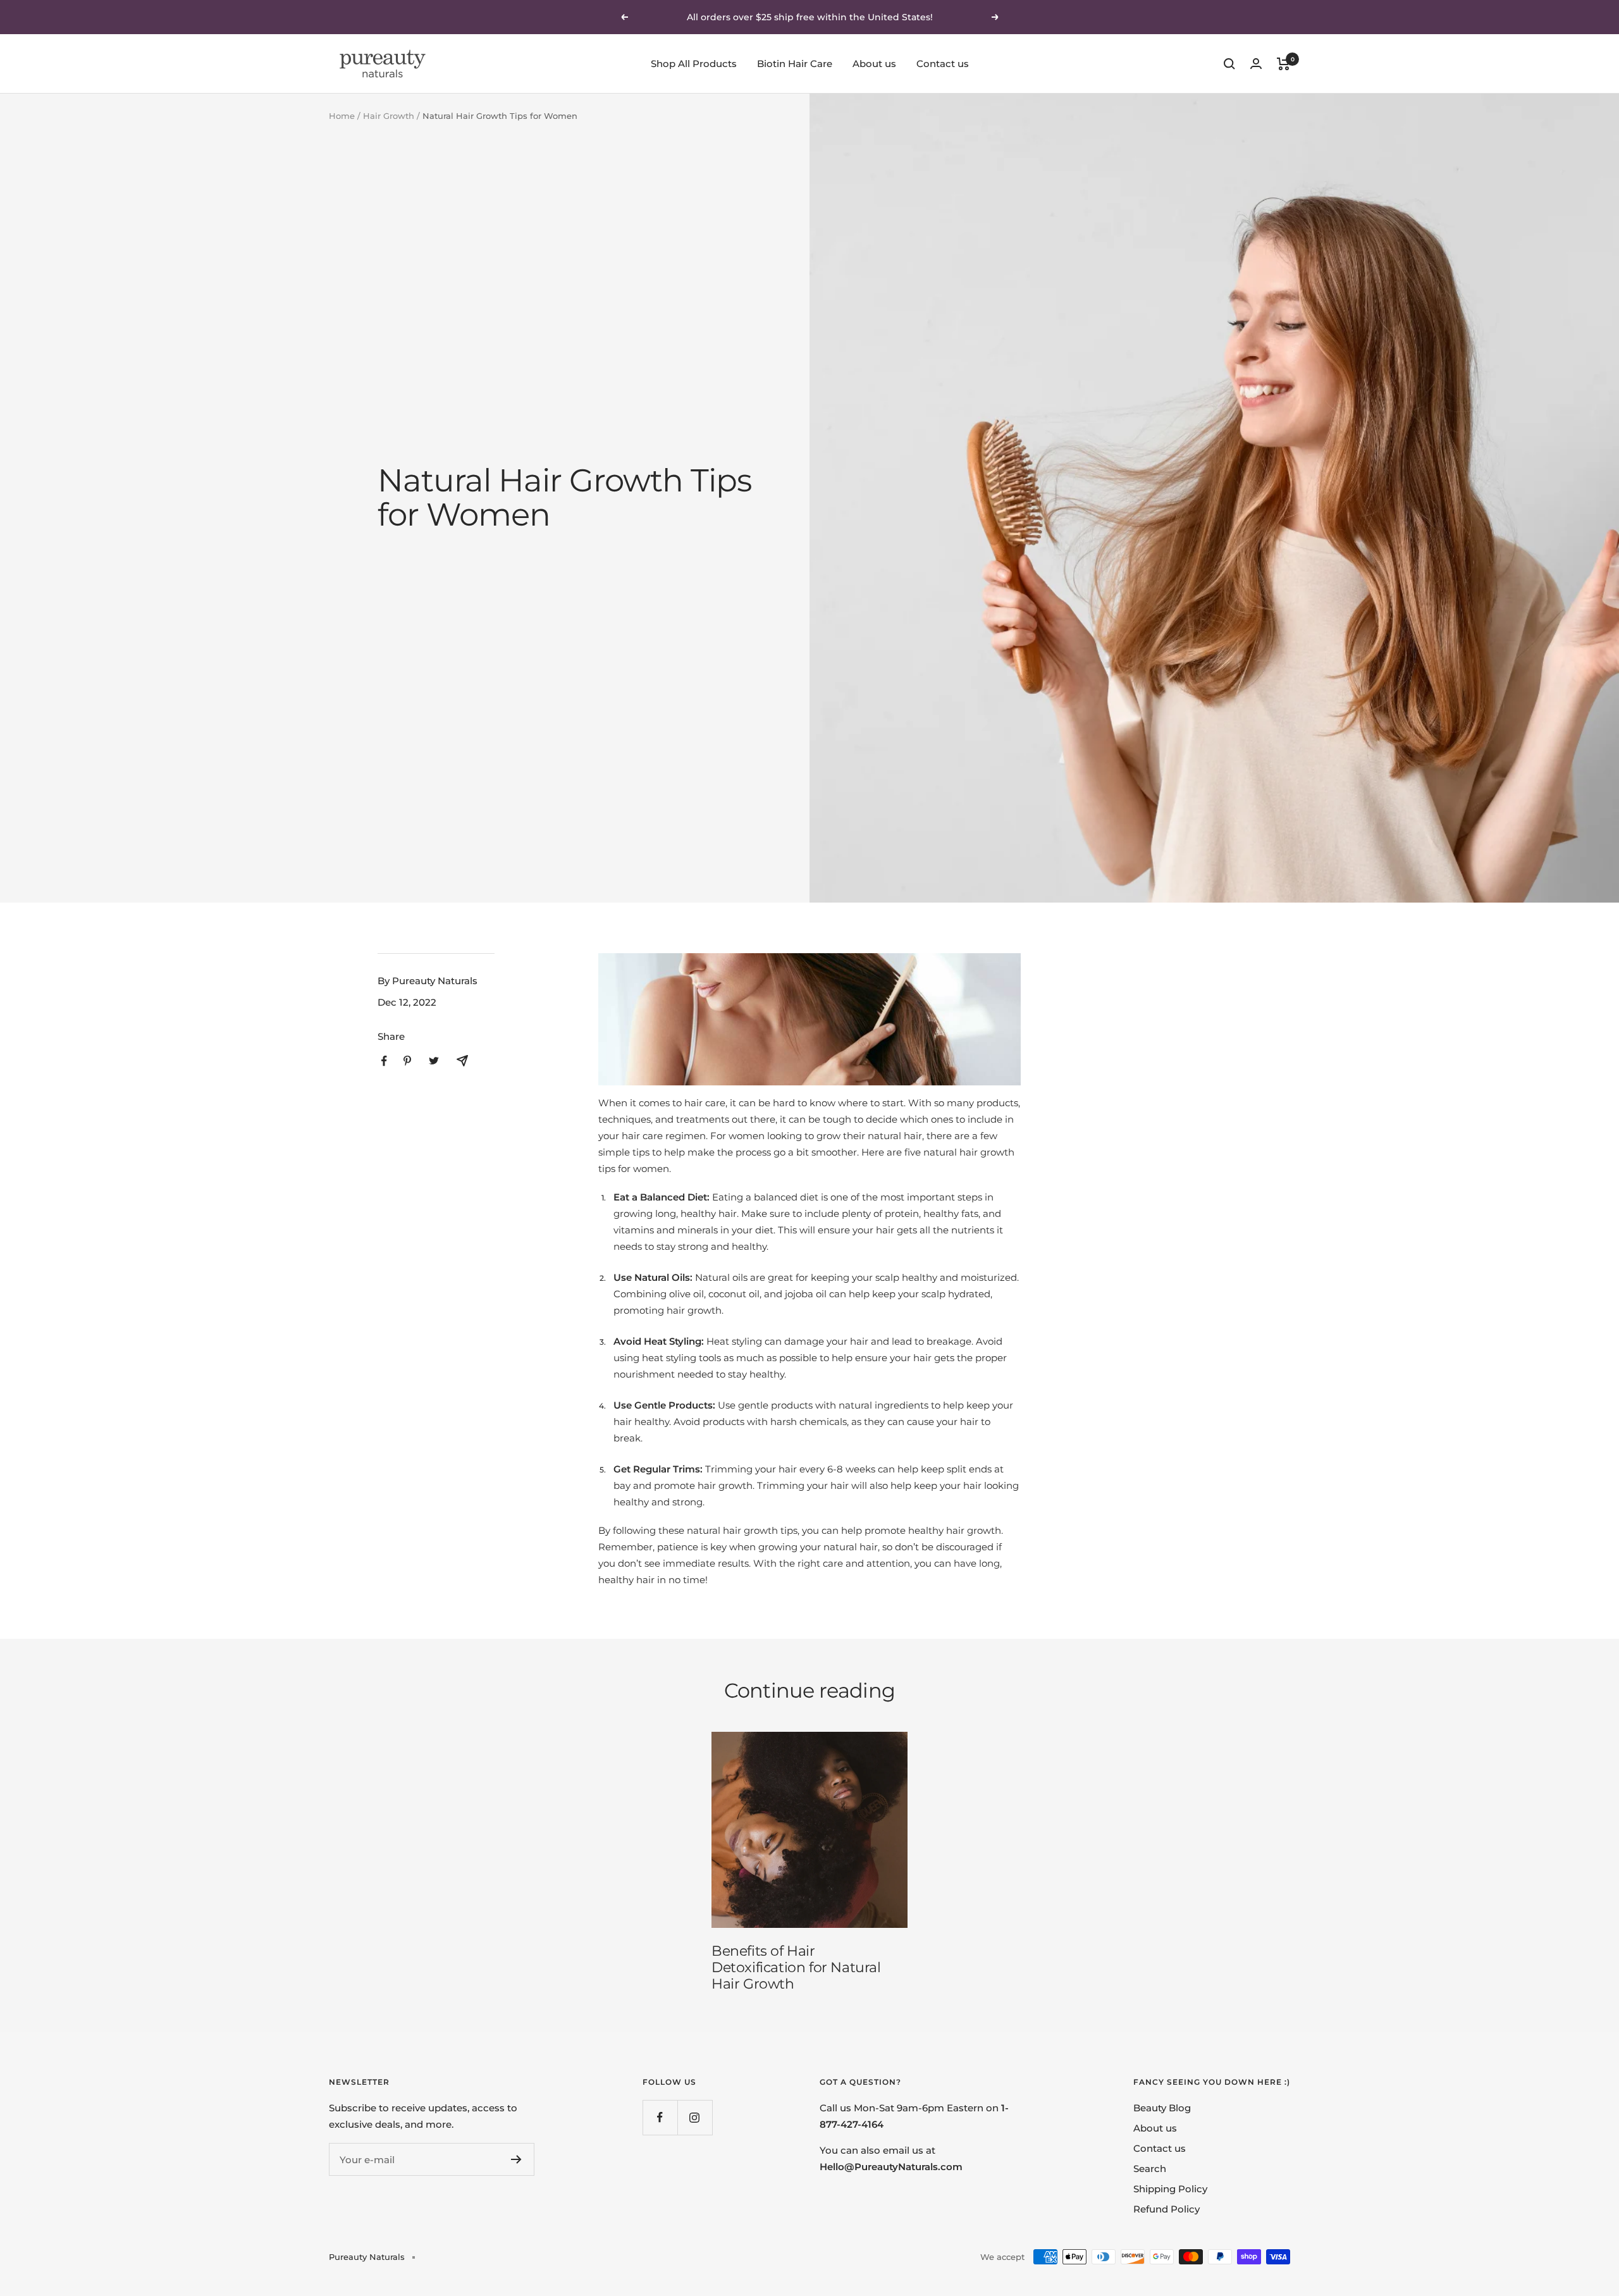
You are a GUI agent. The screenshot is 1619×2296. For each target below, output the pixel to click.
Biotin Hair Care (795, 64)
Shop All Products (694, 64)
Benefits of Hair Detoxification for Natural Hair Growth (796, 1967)
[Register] (516, 2159)
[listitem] (384, 1061)
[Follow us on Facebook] (660, 2117)
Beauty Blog (1162, 2108)
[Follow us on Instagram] (695, 2117)
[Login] (1256, 64)
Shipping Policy (1170, 2189)
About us (874, 64)
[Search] (1229, 64)
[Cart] (1284, 64)
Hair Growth (389, 116)
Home (342, 116)
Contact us (943, 64)
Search (1150, 2169)
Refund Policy (1167, 2209)
